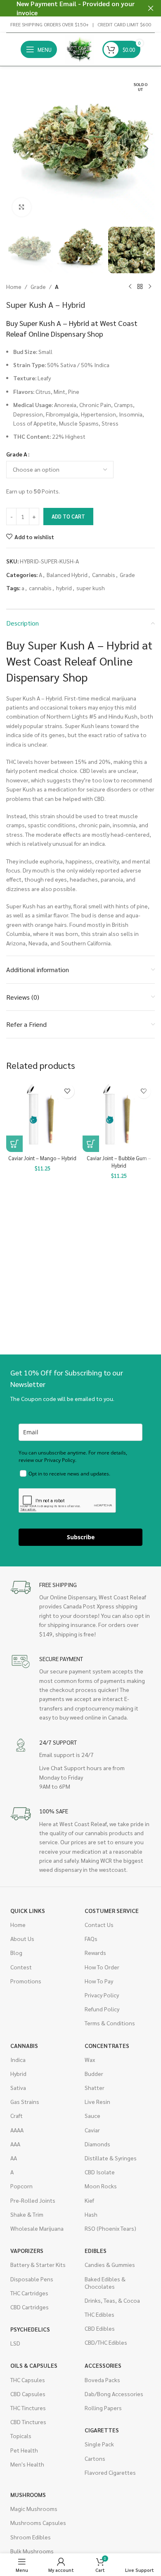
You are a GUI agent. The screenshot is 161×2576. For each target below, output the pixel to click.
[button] (14, 149)
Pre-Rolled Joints (33, 2200)
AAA (15, 2144)
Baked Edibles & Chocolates (105, 2283)
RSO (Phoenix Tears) (110, 2228)
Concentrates (107, 2045)
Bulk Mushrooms (32, 2551)
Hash (91, 2214)
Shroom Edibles (31, 2537)
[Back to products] (140, 286)
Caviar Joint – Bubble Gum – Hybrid (119, 1162)
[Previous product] (130, 286)
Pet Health (24, 2450)
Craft (17, 2115)
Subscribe (81, 1537)
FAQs (91, 1938)
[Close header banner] (151, 8)
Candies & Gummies (110, 2264)
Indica (18, 2059)
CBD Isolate (100, 2172)
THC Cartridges (29, 2293)
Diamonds (97, 2144)
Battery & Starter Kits (38, 2264)
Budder (94, 2073)
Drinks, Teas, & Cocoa (112, 2300)
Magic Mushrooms (34, 2509)
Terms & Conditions (110, 2023)
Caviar (92, 2130)
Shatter (95, 2087)
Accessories (103, 2365)
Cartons (95, 2458)
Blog (16, 1952)
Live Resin (97, 2101)
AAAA (17, 2130)
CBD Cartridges (30, 2307)
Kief (89, 2200)
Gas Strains (25, 2101)
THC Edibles (99, 2314)
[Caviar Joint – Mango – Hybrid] (42, 1116)
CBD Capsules (28, 2394)
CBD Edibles (100, 2328)
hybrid (64, 588)
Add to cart (68, 516)
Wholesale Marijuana (37, 2228)
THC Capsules (28, 2380)
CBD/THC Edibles (106, 2342)
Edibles (96, 2250)
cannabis (40, 588)
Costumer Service (112, 1910)
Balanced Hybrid (67, 575)
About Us (22, 1938)
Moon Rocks (101, 2186)
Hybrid (18, 2073)
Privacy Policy (102, 1995)
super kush (91, 588)
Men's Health (27, 2464)
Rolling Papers (103, 2408)
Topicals (21, 2436)
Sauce (92, 2115)
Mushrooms (28, 2495)
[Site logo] (80, 49)
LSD (15, 2343)
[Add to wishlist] (67, 1091)
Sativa (18, 2087)
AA (14, 2158)
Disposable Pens (32, 2279)
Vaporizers (27, 2250)
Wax (90, 2059)
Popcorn (21, 2186)
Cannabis (104, 575)
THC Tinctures (28, 2408)
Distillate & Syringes (111, 2158)
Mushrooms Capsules (38, 2522)
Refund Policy (102, 2009)
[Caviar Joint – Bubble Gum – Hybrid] (119, 1116)
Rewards (95, 1952)
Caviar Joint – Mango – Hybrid (42, 1158)
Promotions (26, 1981)
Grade (38, 286)
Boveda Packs (102, 2380)
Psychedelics (30, 2329)
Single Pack (99, 2444)
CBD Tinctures (28, 2422)
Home (14, 286)
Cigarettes (102, 2430)
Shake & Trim (27, 2214)
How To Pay (99, 1981)
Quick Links (28, 1910)
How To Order (102, 1967)
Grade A (17, 454)
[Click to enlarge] (22, 207)
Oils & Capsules (34, 2365)
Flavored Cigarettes (110, 2472)
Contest (21, 1967)
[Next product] (150, 286)
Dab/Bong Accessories (114, 2394)
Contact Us (99, 1924)
